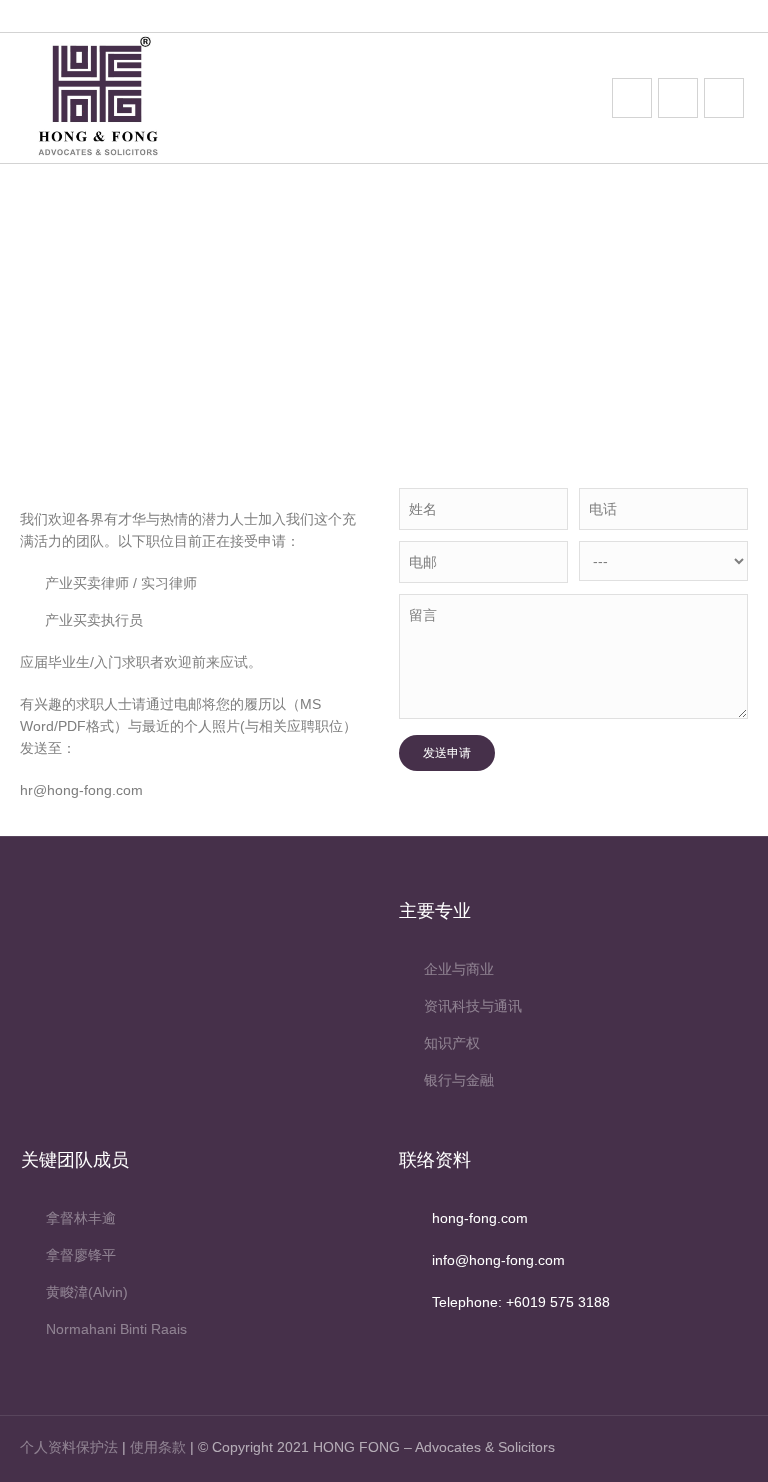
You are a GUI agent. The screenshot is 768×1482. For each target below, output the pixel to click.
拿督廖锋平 (81, 1255)
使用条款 (158, 1447)
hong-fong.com (480, 1218)
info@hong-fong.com (498, 1260)
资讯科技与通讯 (473, 1006)
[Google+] (731, 1449)
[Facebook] (699, 1449)
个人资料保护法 (69, 1447)
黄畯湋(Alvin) (87, 1292)
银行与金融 (459, 1080)
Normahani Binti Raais (116, 1329)
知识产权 (452, 1043)
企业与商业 (459, 969)
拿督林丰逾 (81, 1218)
